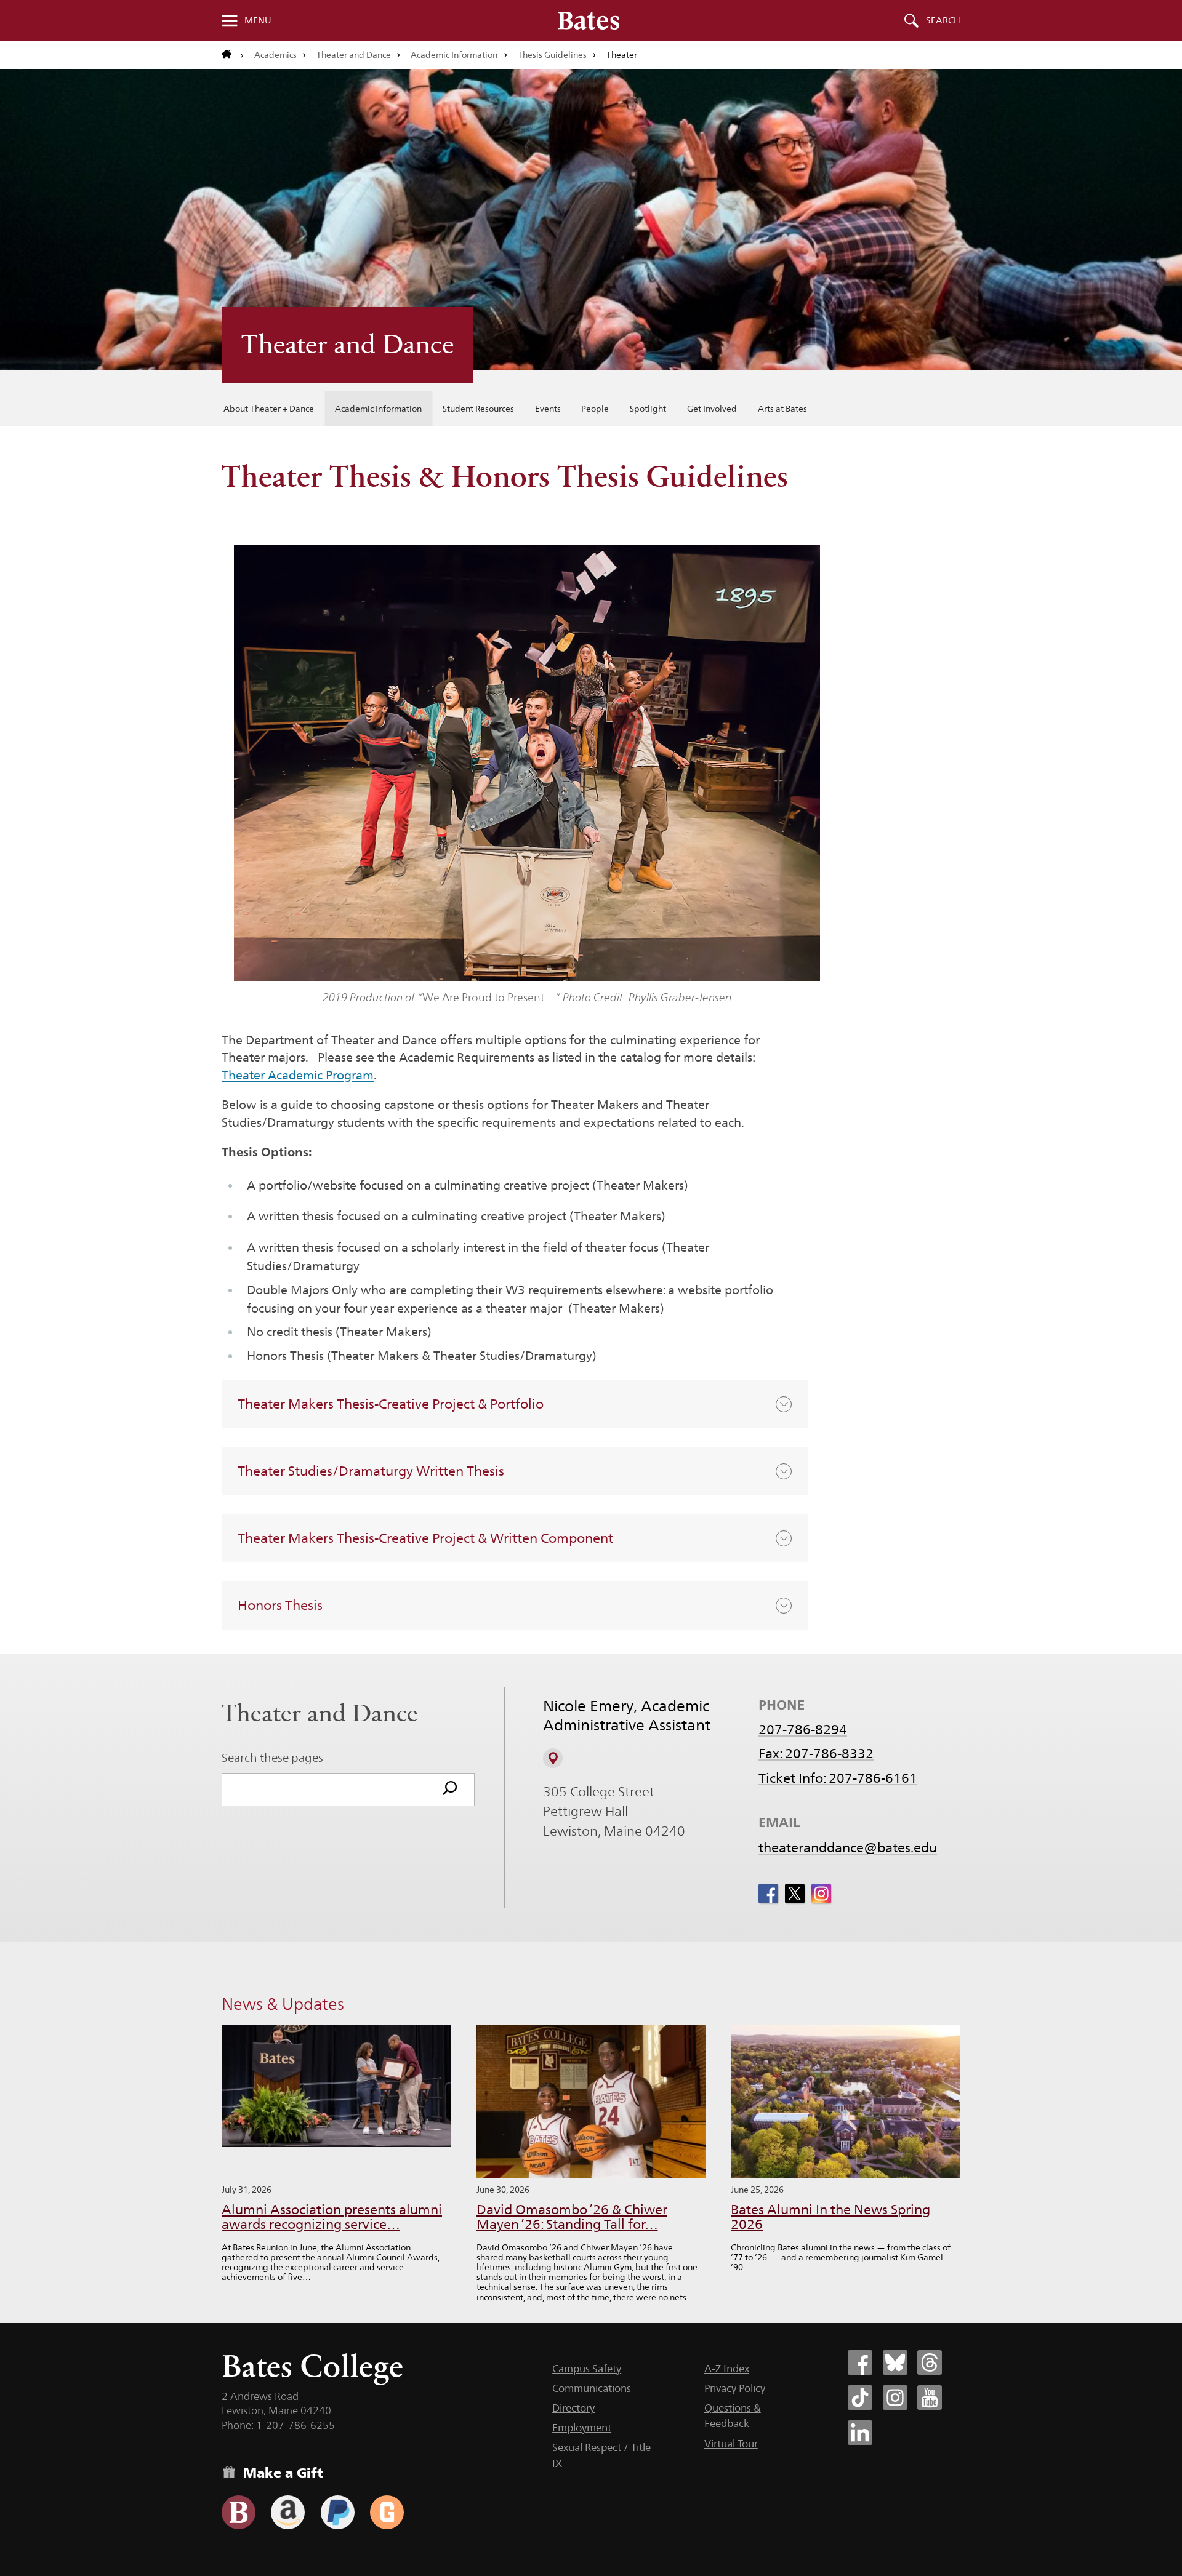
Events (548, 409)
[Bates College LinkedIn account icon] (860, 2433)
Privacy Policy (735, 2388)
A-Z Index (727, 2369)
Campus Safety (587, 2369)
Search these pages (272, 1758)
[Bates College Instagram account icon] (895, 2398)
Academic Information (454, 55)
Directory (573, 2408)
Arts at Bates (782, 409)
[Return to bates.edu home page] (233, 55)
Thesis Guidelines (552, 55)
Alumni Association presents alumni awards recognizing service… (332, 2217)
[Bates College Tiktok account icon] (860, 2398)
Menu (258, 20)
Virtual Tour (731, 2444)
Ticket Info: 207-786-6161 (838, 1778)
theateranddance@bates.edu (848, 1847)
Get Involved (712, 409)
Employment (582, 2428)
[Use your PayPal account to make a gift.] (338, 2512)
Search (943, 20)
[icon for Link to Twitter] (795, 1894)
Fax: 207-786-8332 (816, 1753)
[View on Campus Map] (553, 1758)
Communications (592, 2388)
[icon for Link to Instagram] (821, 1894)
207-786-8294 (803, 1729)
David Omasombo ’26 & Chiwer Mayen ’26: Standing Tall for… (572, 2217)
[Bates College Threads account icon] (930, 2362)
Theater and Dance (354, 55)
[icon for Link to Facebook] (768, 1894)
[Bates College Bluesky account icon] (895, 2362)
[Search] (450, 1790)
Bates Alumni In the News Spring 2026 (830, 2217)
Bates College (312, 2366)
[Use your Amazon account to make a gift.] (288, 2512)
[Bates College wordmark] (589, 20)
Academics (275, 55)
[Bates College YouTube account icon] (930, 2398)
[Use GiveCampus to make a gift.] (387, 2512)
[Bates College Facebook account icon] (860, 2362)
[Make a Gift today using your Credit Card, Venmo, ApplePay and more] (239, 2512)
